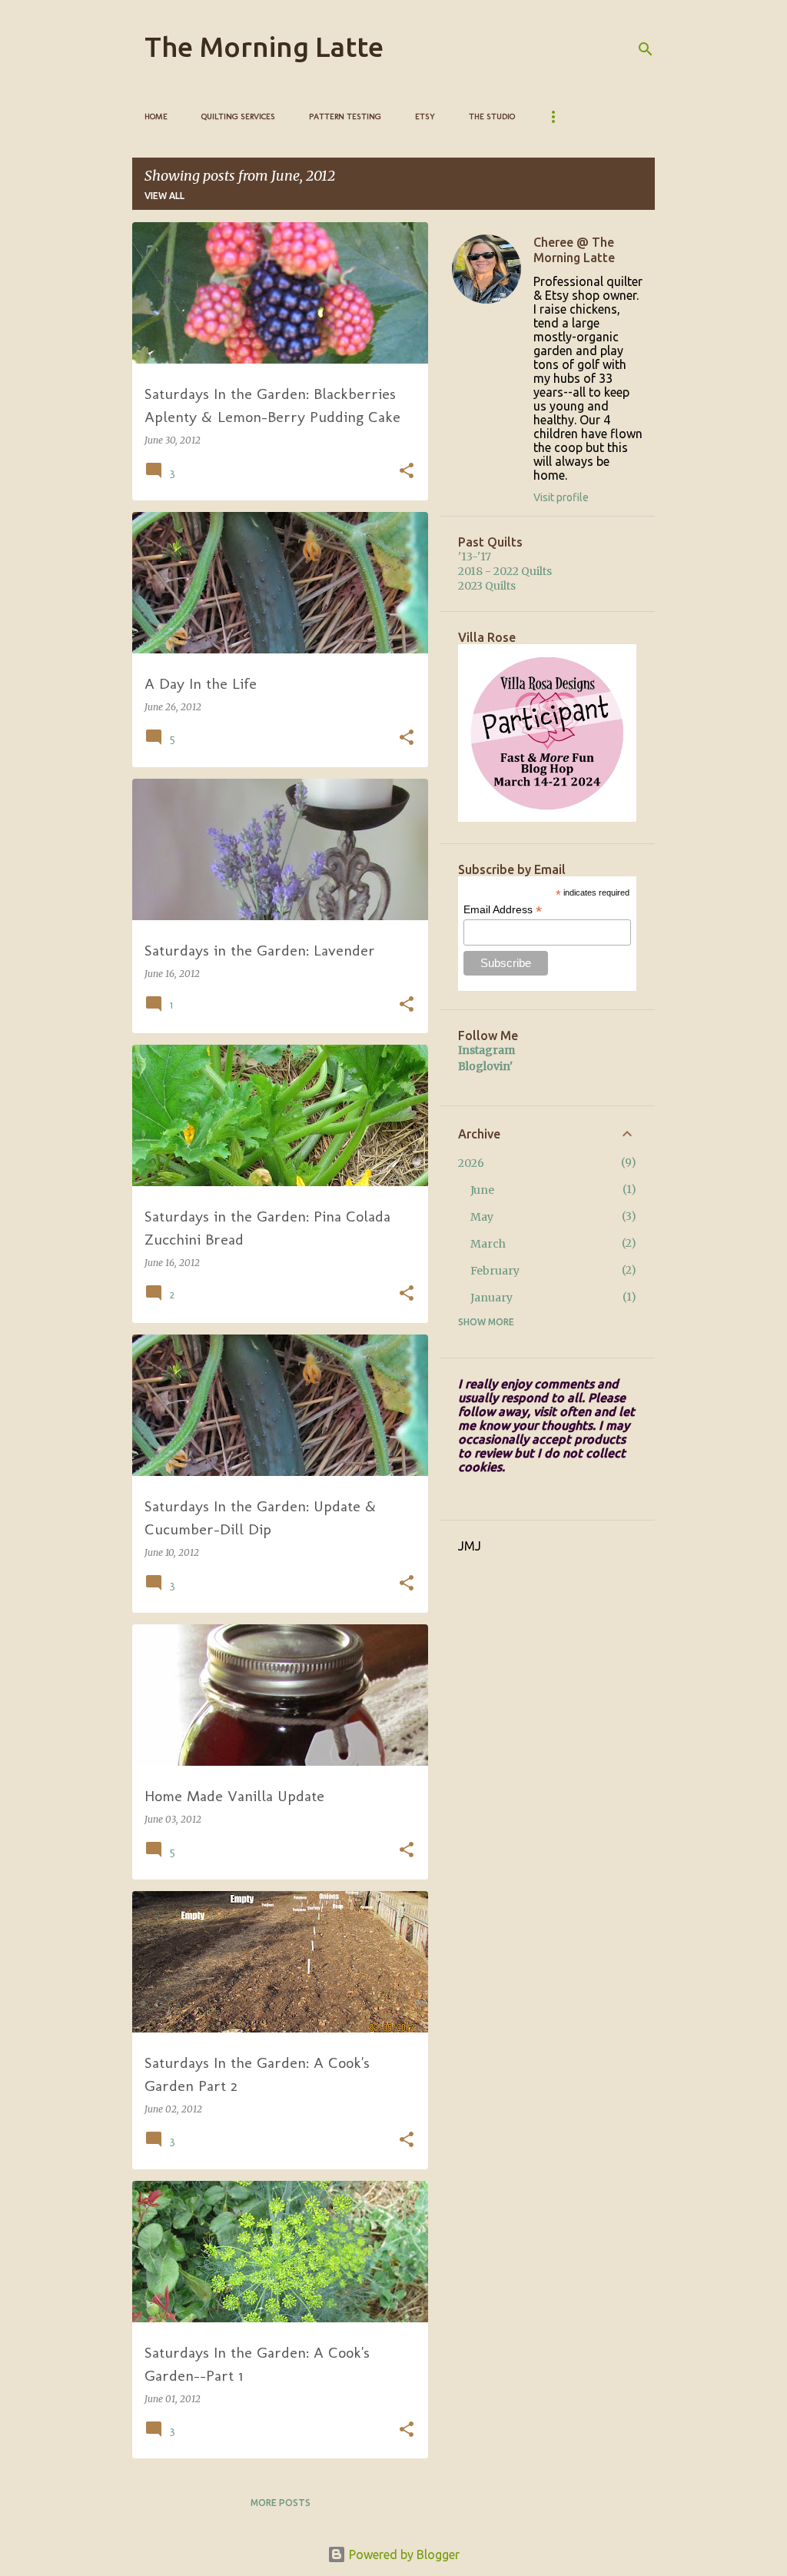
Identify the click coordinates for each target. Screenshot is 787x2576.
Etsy (425, 116)
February (495, 1271)
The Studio (492, 116)
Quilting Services (238, 116)
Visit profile (561, 497)
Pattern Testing (345, 116)
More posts (281, 2503)
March (488, 1244)
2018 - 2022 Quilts (505, 571)
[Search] (646, 49)
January (491, 1298)
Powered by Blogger (403, 2554)
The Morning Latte (264, 47)
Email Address (503, 910)
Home (156, 116)
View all (164, 196)
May (482, 1217)
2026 (471, 1163)
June (482, 1190)
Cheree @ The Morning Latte (574, 250)
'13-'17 (475, 557)
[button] (407, 472)
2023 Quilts (487, 586)
